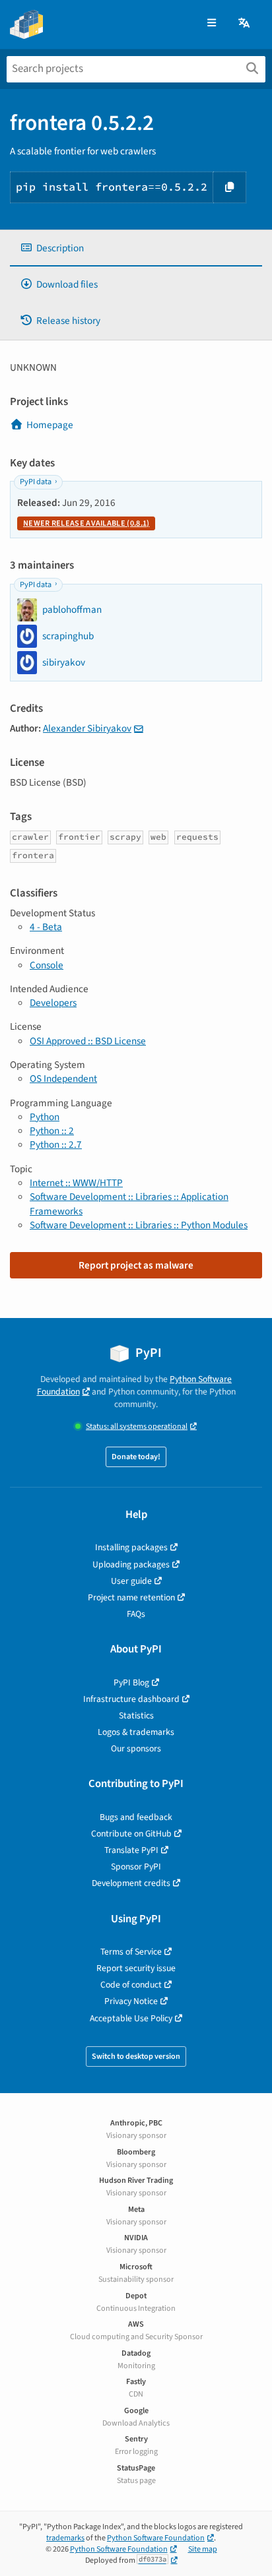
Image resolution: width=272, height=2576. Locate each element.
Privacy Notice (131, 2001)
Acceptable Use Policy (131, 2018)
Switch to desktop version (136, 2057)
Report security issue (136, 1968)
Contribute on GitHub (131, 1834)
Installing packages (131, 1547)
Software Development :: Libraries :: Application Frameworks (129, 1204)
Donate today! (136, 1457)
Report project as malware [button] (136, 1265)
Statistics (136, 1715)
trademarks (65, 2538)
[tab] (136, 248)
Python (45, 1117)
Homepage (50, 425)
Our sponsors (136, 1748)
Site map (203, 2549)
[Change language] (245, 23)
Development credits (131, 1883)
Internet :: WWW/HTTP (76, 1183)
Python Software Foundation (156, 2538)
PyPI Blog (131, 1682)
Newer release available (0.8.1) (86, 523)
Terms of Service (131, 1952)
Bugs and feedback (136, 1817)
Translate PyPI (131, 1850)
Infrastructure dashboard (131, 1699)
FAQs (136, 1614)
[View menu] (212, 23)
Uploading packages (131, 1564)
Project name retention (131, 1597)
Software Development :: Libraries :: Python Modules (139, 1225)
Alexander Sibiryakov (87, 728)
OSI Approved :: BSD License (88, 1041)
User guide (131, 1581)
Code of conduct (131, 1985)
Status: (137, 1427)
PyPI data (36, 482)
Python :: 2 (52, 1131)
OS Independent (63, 1079)
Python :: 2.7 (56, 1145)
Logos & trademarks (136, 1732)
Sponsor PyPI (136, 1867)
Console (47, 965)
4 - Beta (46, 927)
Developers (53, 1003)
